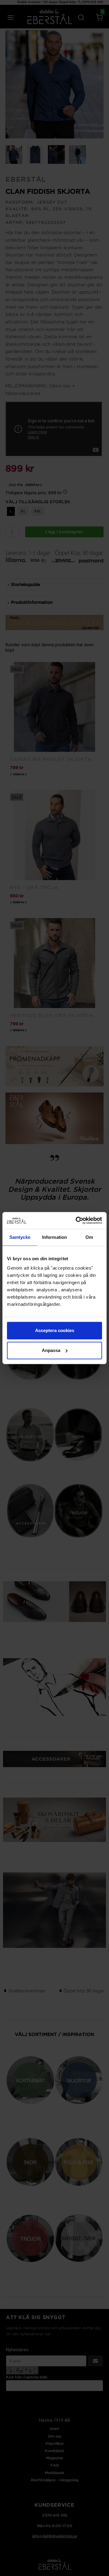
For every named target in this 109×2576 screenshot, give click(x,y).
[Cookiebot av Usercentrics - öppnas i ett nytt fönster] (77, 1220)
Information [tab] (54, 1237)
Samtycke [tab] (20, 1237)
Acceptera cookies (55, 1330)
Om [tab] (89, 1237)
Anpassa (51, 1350)
